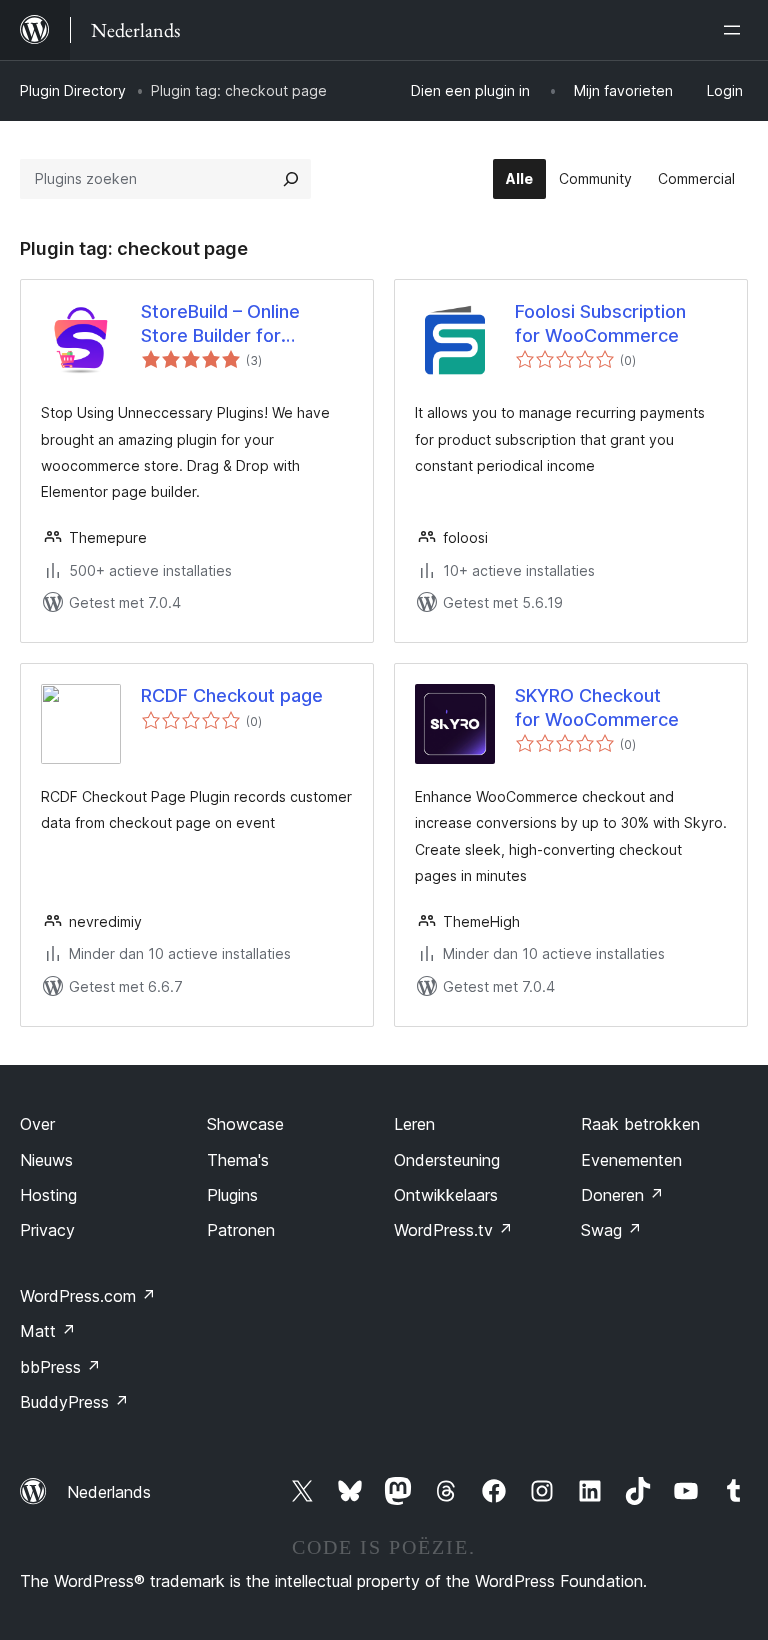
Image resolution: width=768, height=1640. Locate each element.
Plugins (232, 1195)
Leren (414, 1124)
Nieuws (46, 1160)
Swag (611, 1230)
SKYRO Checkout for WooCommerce (597, 707)
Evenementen (631, 1160)
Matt (48, 1331)
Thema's (238, 1160)
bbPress (60, 1367)
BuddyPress (74, 1402)
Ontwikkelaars (446, 1195)
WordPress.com (88, 1296)
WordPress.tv (453, 1230)
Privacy (47, 1230)
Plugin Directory (73, 90)
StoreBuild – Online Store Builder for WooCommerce (220, 324)
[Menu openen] (736, 30)
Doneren (622, 1195)
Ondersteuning (447, 1160)
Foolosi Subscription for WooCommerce (600, 323)
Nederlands (109, 1492)
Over (37, 1124)
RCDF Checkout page (232, 695)
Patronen (241, 1230)
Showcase (245, 1124)
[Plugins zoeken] (291, 179)
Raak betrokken (640, 1124)
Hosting (48, 1195)
